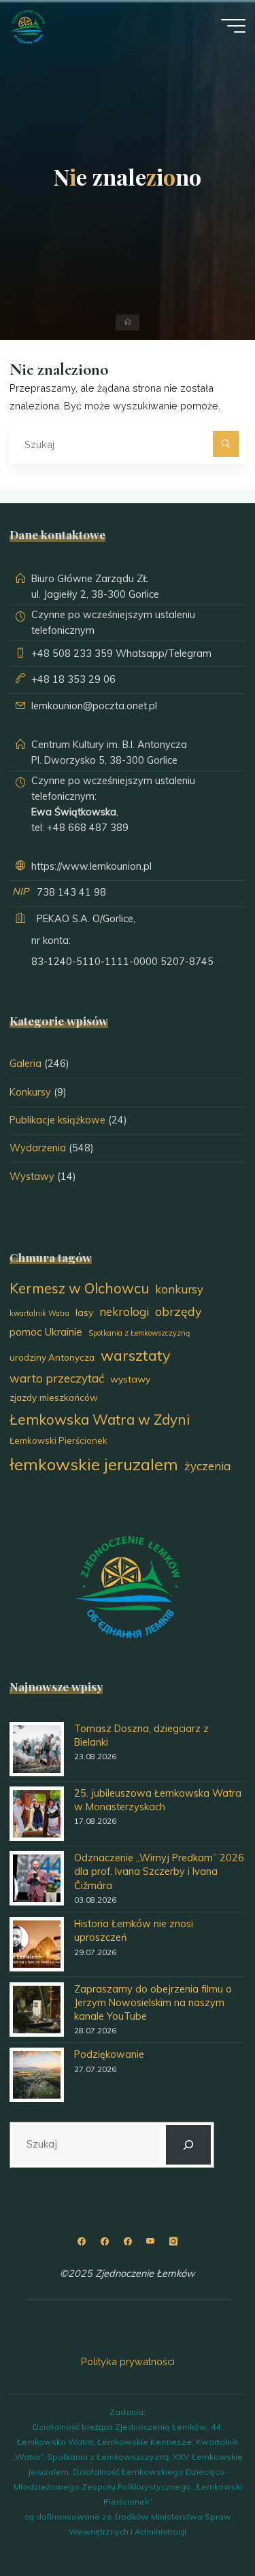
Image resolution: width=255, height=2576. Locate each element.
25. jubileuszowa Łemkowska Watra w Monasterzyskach (158, 1800)
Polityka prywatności (128, 2361)
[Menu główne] (233, 26)
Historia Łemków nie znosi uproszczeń (134, 1931)
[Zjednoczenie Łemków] (28, 26)
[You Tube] (150, 2242)
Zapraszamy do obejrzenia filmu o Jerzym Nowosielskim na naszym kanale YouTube (153, 2003)
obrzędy (178, 1311)
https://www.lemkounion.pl (91, 866)
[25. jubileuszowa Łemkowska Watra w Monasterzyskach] (37, 1814)
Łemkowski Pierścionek (58, 1440)
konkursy (179, 1289)
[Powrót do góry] (202, 2523)
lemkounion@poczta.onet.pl (94, 706)
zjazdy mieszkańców (54, 1397)
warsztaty (136, 1355)
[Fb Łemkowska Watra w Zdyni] (128, 2242)
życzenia (207, 1466)
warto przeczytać (57, 1378)
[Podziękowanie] (37, 2075)
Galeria (26, 1064)
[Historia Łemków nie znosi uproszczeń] (37, 1944)
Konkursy (30, 1092)
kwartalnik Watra (39, 1313)
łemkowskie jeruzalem (94, 1464)
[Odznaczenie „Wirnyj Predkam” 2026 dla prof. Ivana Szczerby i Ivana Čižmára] (37, 1878)
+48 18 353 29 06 (73, 679)
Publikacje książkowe (57, 1120)
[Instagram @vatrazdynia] (173, 2242)
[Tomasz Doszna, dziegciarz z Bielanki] (37, 1749)
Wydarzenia (38, 1148)
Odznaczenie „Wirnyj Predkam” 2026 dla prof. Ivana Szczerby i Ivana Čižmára (159, 1871)
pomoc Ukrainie (46, 1332)
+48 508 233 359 (72, 654)
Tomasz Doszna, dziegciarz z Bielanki (141, 1735)
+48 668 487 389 (88, 828)
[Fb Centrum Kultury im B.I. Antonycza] (104, 2242)
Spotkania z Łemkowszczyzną (139, 1333)
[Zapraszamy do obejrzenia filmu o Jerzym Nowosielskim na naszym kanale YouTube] (37, 2010)
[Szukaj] (225, 444)
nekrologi (124, 1311)
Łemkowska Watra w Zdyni (100, 1419)
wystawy (130, 1379)
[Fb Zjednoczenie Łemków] (82, 2242)
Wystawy (32, 1176)
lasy (84, 1312)
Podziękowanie (109, 2054)
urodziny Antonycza (52, 1357)
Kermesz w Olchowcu (79, 1288)
